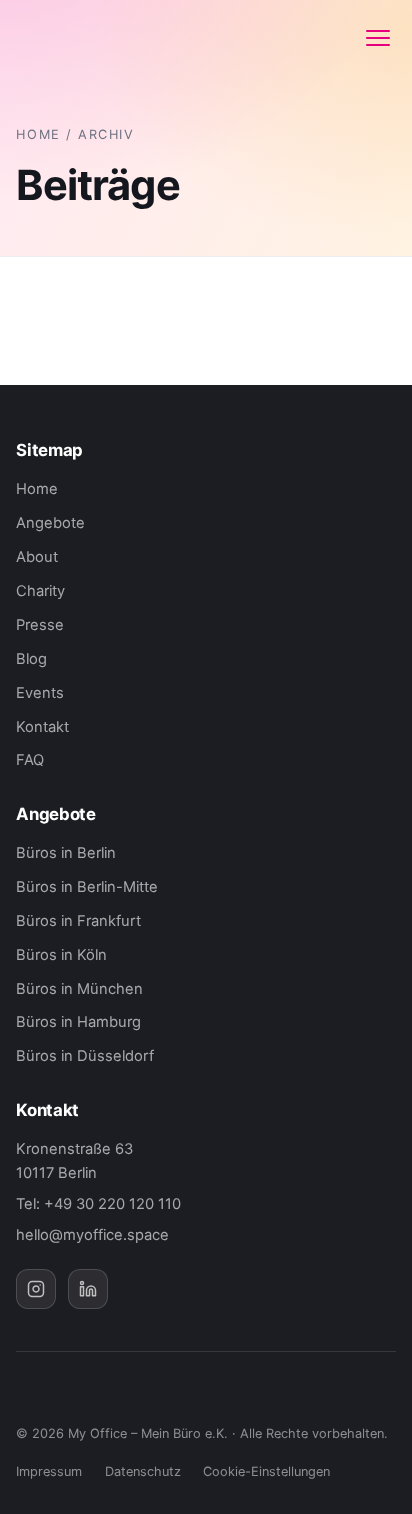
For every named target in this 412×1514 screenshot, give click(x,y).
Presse (40, 625)
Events (40, 693)
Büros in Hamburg (78, 1022)
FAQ (30, 760)
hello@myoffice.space (92, 1235)
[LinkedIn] (88, 1289)
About (37, 557)
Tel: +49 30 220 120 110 (98, 1204)
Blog (31, 659)
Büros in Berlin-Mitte (87, 887)
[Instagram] (36, 1289)
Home (38, 134)
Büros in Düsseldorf (85, 1056)
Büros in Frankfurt (78, 921)
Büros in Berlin (66, 853)
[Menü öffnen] (378, 38)
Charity (40, 591)
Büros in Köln (61, 955)
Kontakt (42, 727)
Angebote (50, 523)
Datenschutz (143, 1471)
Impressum (49, 1471)
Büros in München (79, 989)
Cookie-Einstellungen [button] (266, 1471)
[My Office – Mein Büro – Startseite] (82, 38)
